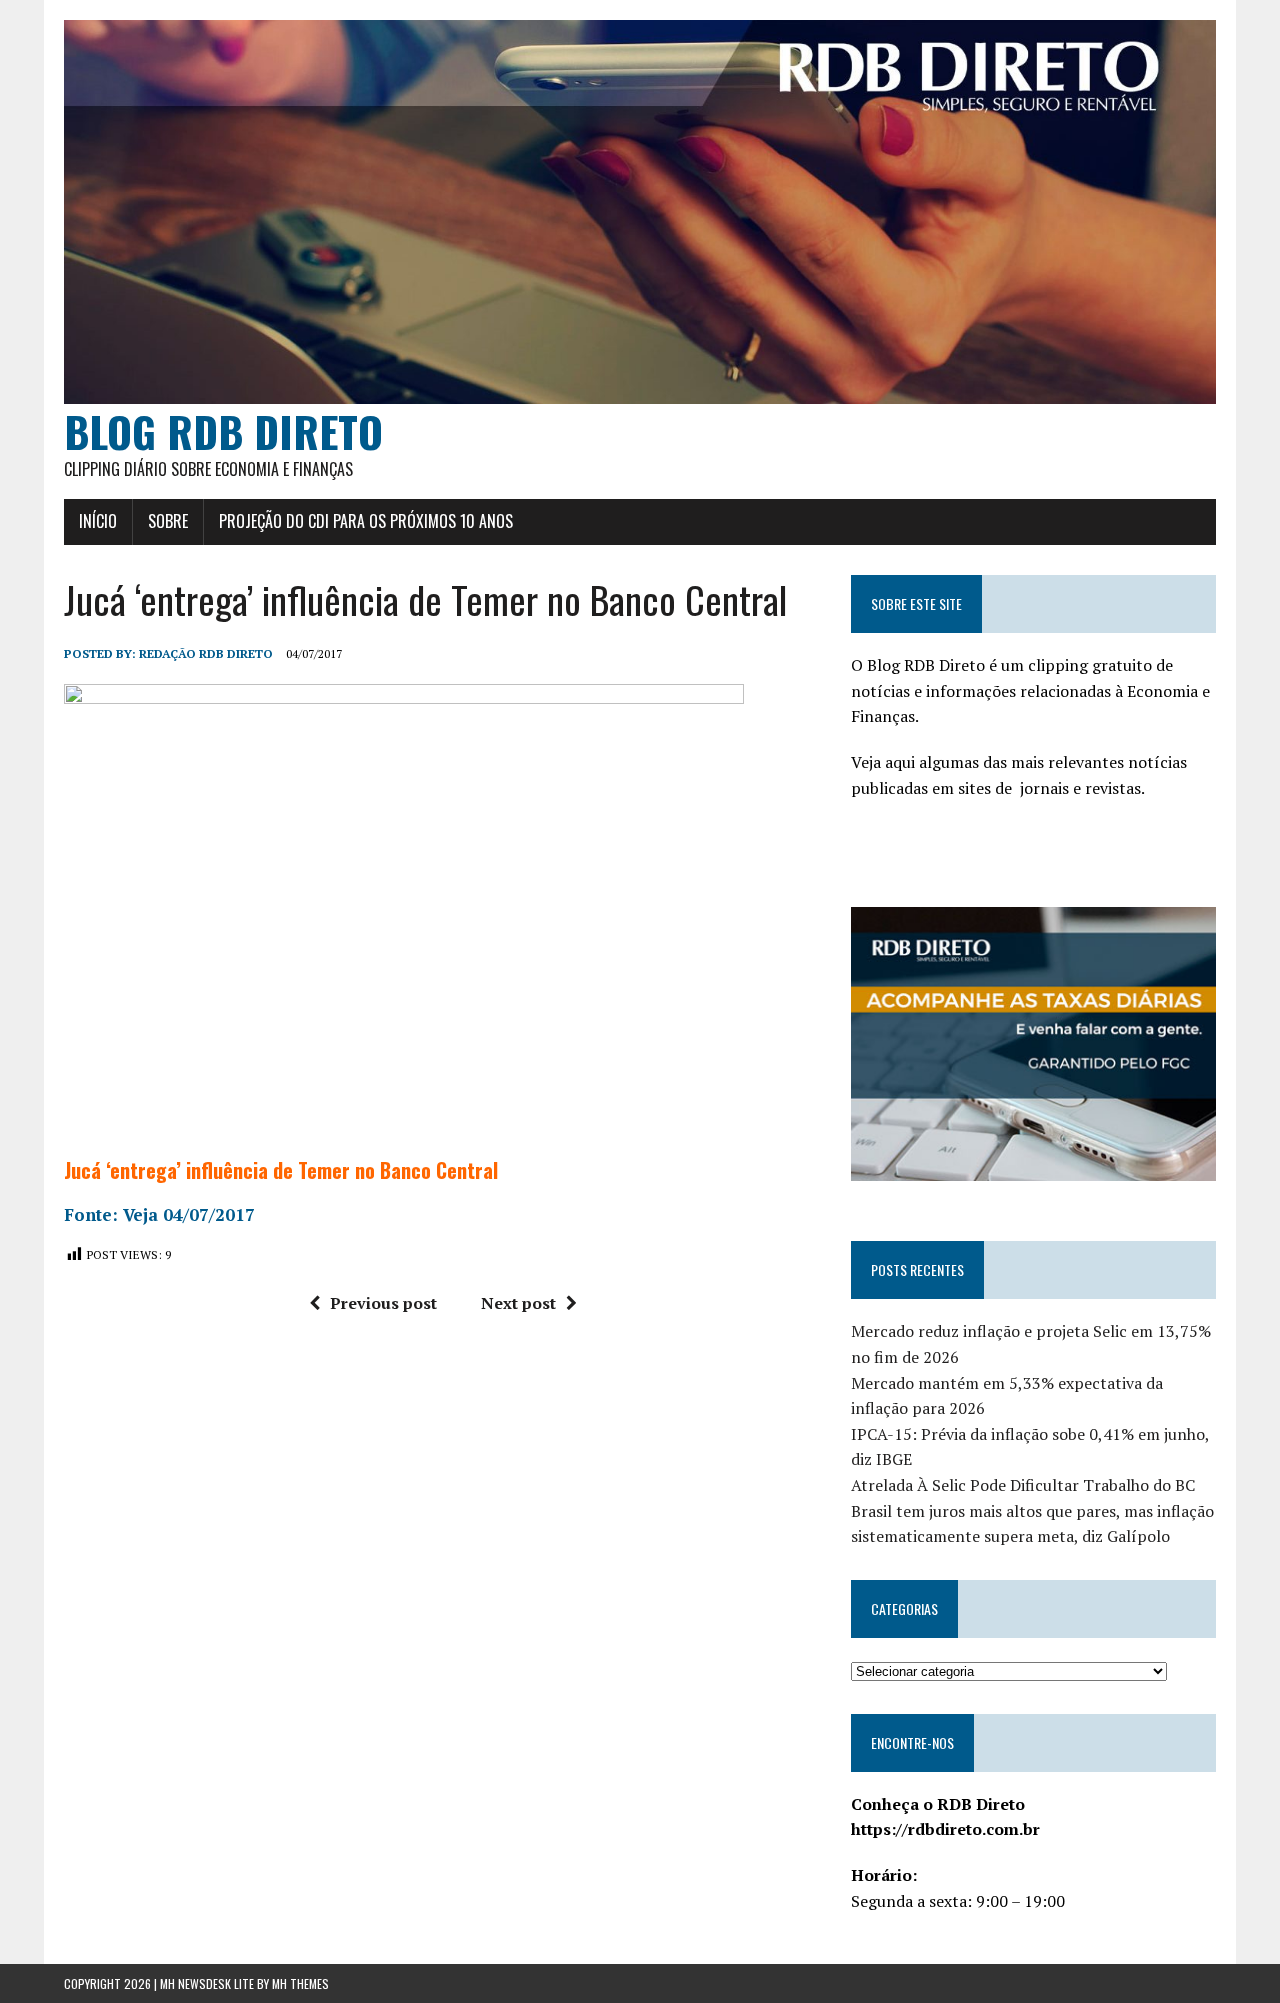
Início (98, 521)
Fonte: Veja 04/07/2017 (159, 1214)
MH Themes (300, 1983)
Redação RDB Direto (206, 653)
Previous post (383, 1303)
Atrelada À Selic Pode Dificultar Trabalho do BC (1023, 1485)
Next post (518, 1303)
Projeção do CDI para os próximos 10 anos (366, 521)
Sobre (168, 521)
